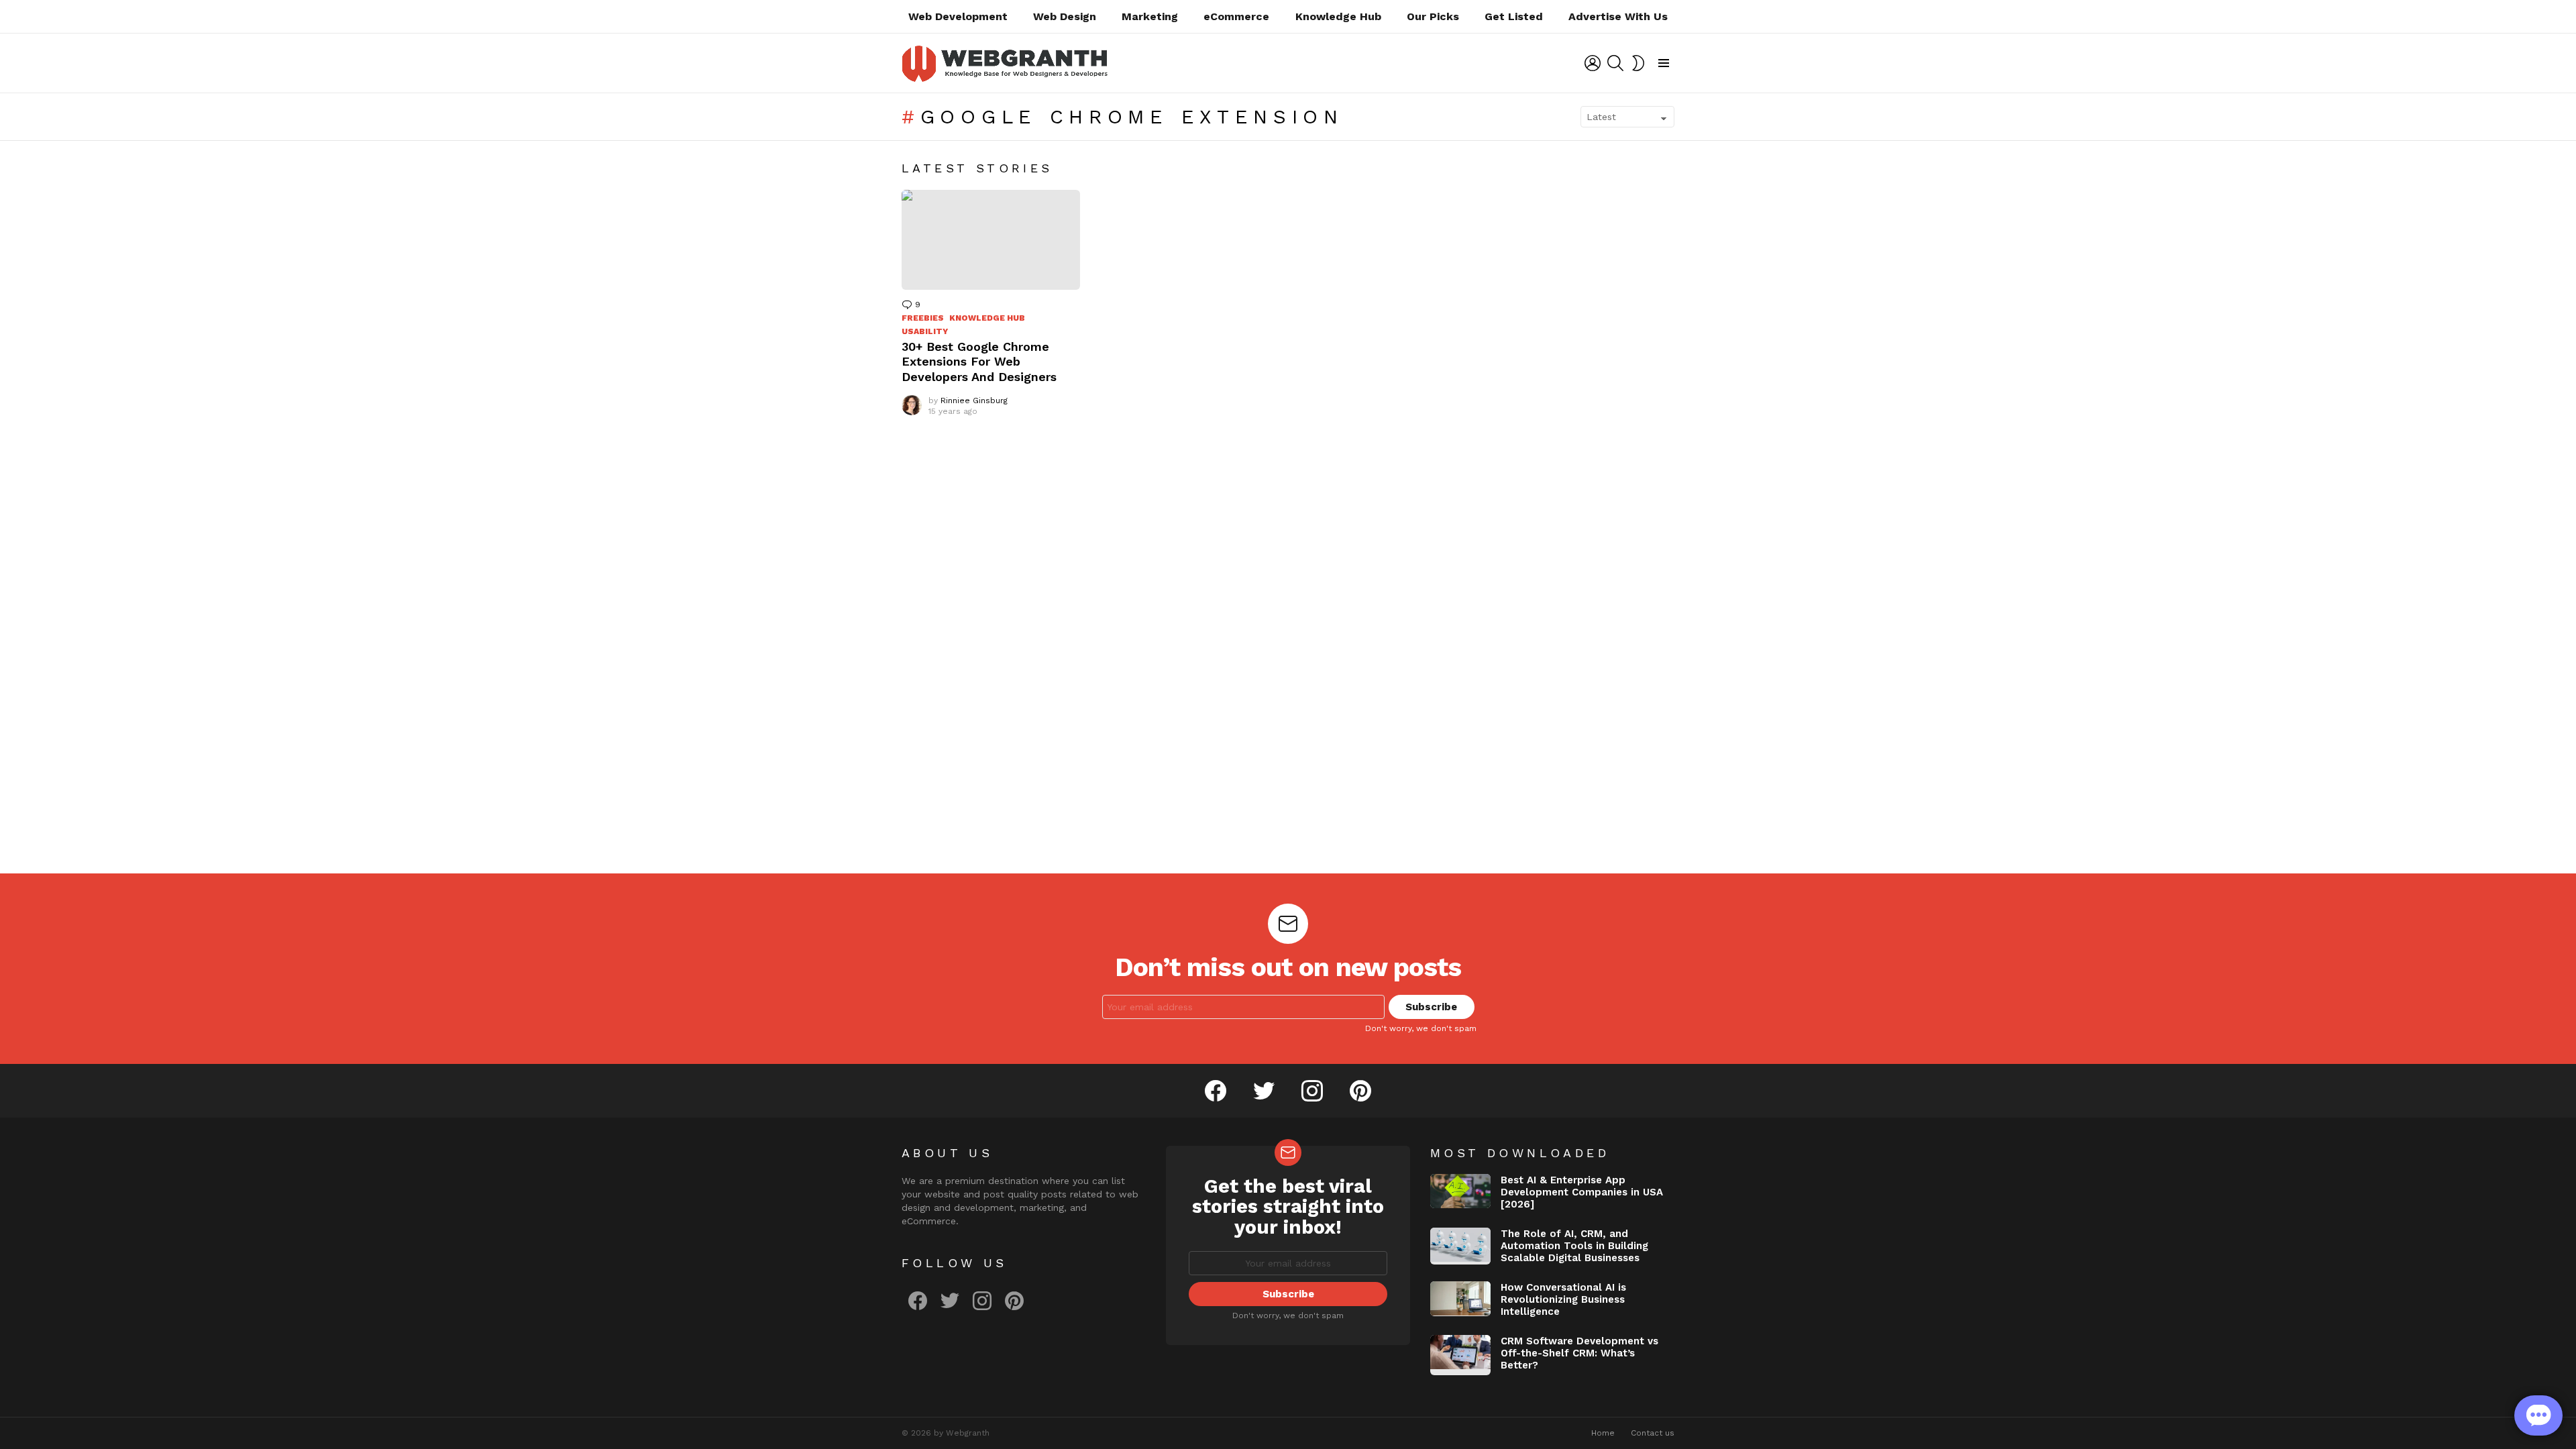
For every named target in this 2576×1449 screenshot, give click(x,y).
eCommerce (1236, 16)
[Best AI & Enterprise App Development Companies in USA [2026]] (1460, 1191)
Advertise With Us (1618, 16)
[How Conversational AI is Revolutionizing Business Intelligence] (1460, 1299)
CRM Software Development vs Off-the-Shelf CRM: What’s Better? (1579, 1353)
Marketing (1150, 16)
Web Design (1065, 16)
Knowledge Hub (1338, 16)
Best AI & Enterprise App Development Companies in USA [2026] (1582, 1192)
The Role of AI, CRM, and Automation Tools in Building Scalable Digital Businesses (1574, 1246)
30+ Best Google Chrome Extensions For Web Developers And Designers (979, 362)
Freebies (923, 318)
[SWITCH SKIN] (1638, 63)
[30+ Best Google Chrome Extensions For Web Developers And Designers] (991, 240)
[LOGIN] (1593, 63)
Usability (925, 331)
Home (1603, 1433)
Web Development (958, 16)
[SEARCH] (1615, 63)
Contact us (1653, 1433)
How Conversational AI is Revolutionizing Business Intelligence (1563, 1299)
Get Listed (1514, 16)
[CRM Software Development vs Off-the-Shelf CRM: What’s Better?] (1460, 1355)
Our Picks (1433, 16)
